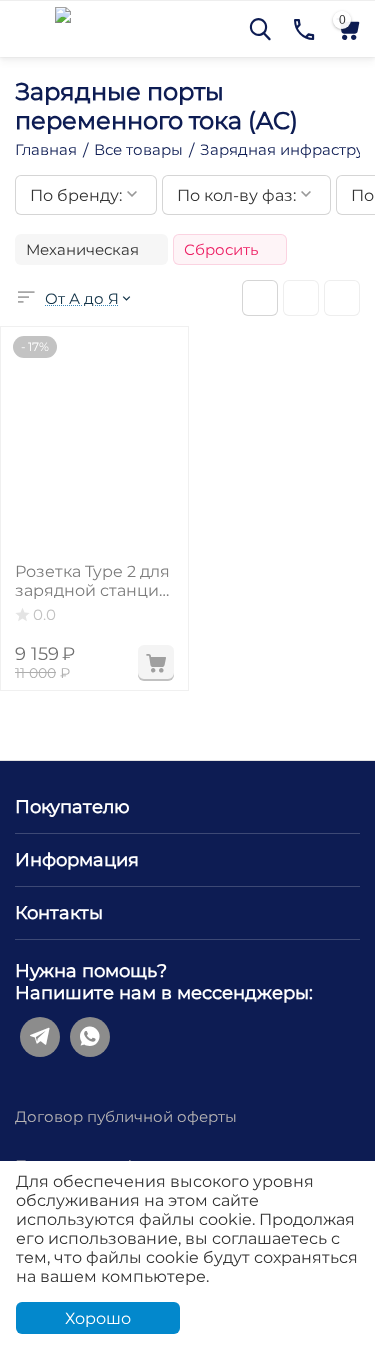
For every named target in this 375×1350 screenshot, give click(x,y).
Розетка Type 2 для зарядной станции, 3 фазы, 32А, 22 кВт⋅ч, (94, 581)
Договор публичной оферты (126, 1116)
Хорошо (98, 1318)
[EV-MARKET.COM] (63, 27)
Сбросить (221, 249)
